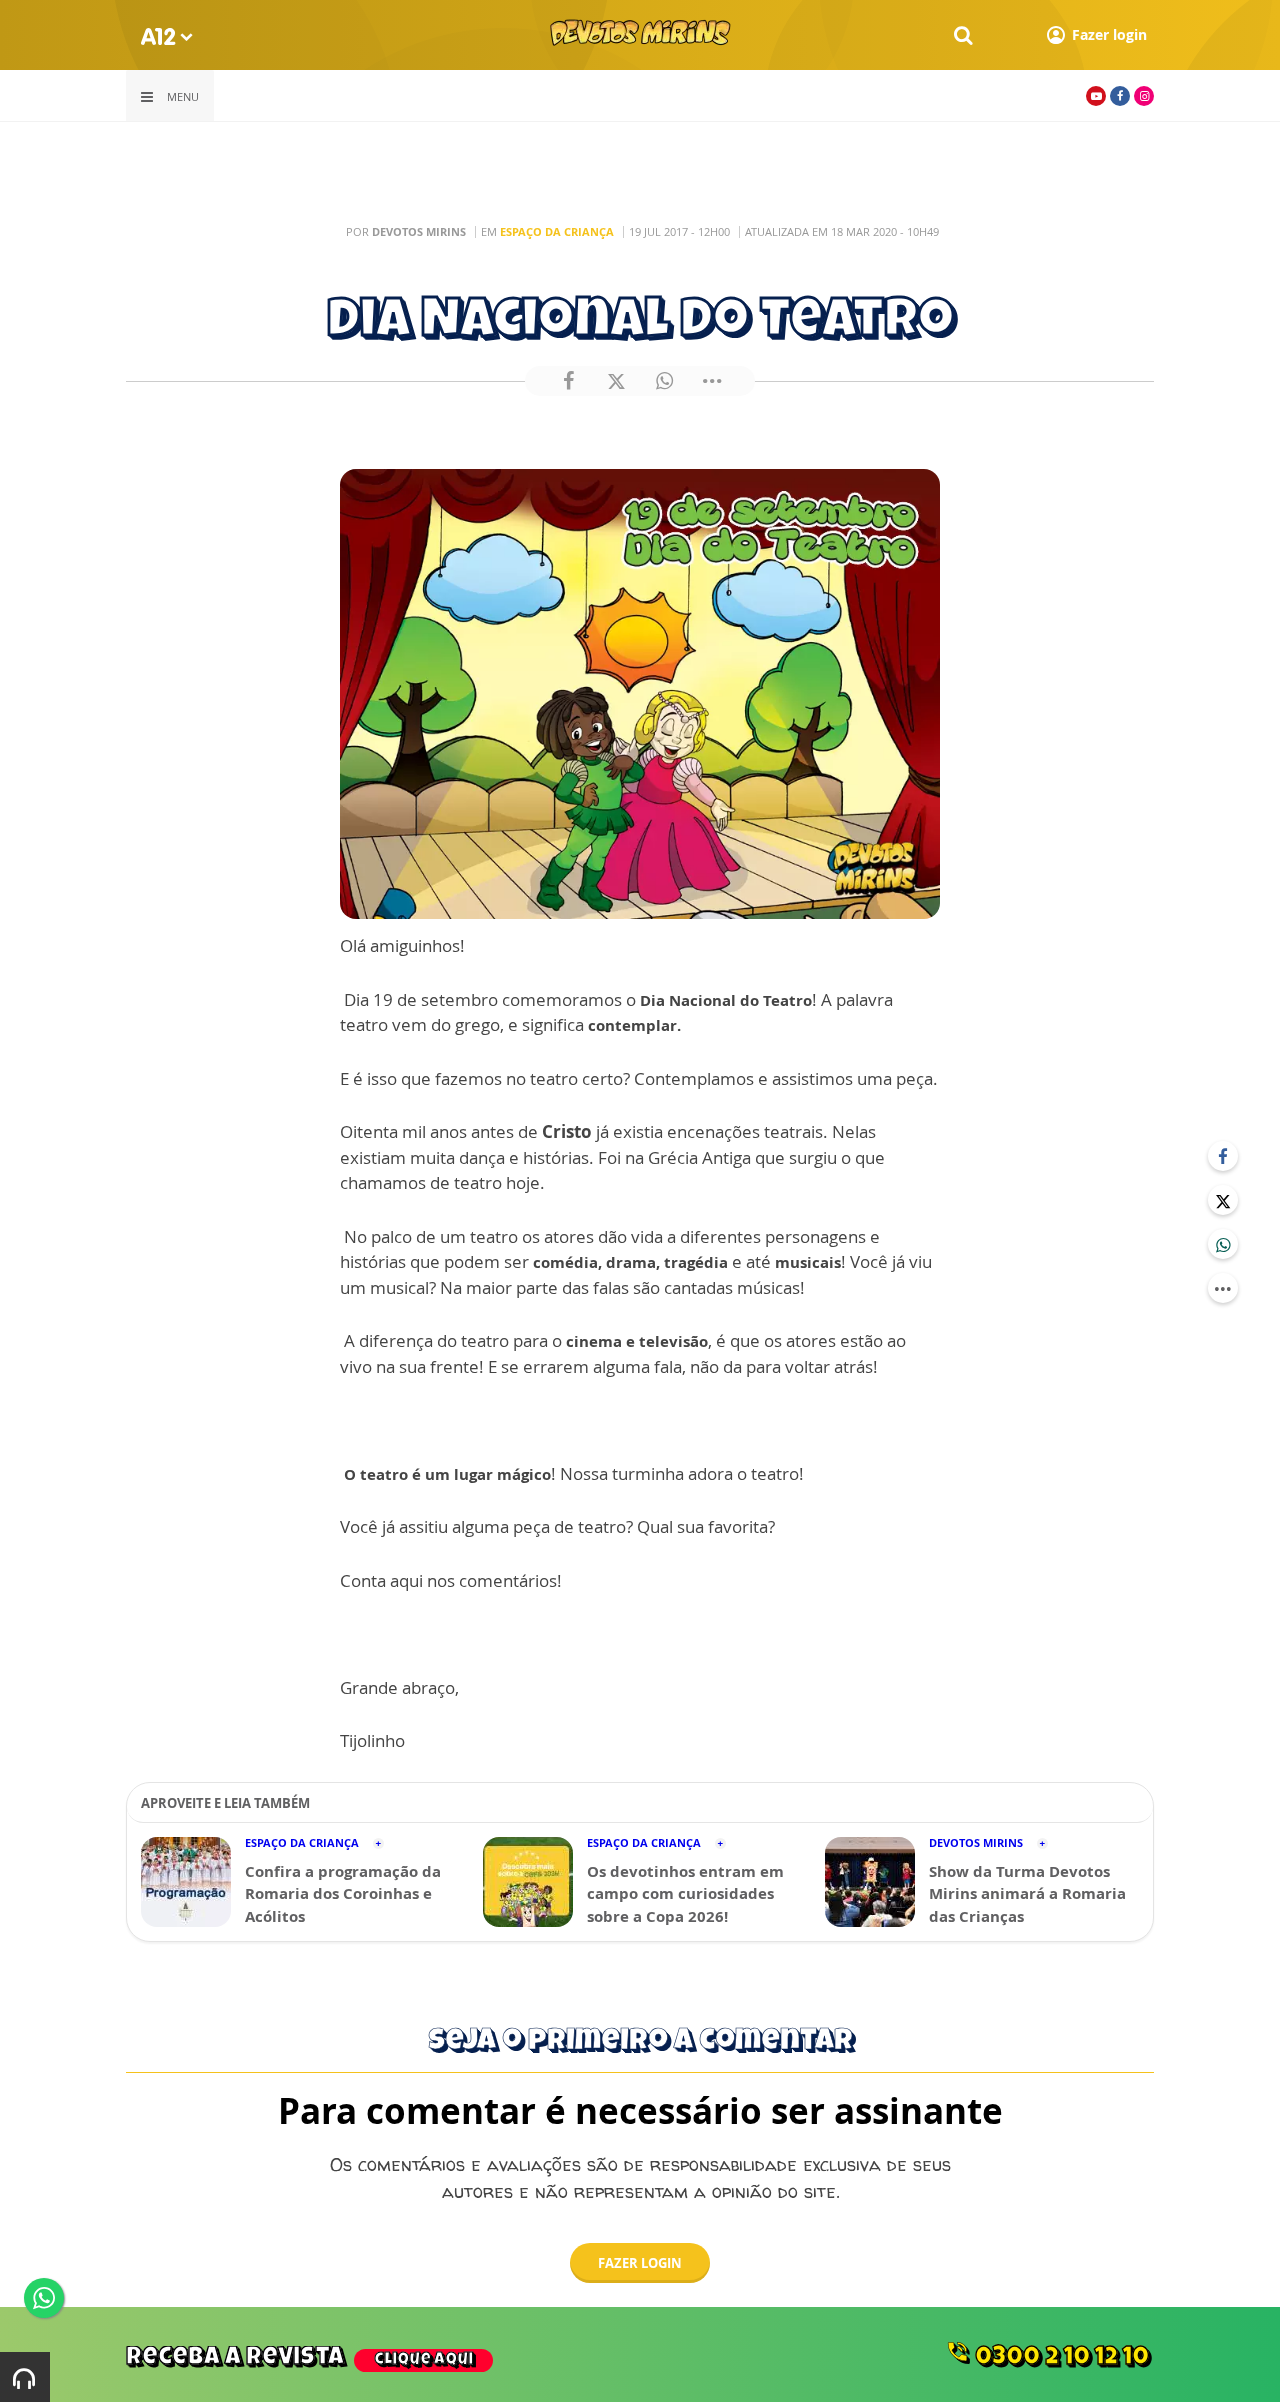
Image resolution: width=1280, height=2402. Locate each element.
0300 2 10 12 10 (1047, 2355)
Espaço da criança (557, 231)
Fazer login (640, 2263)
